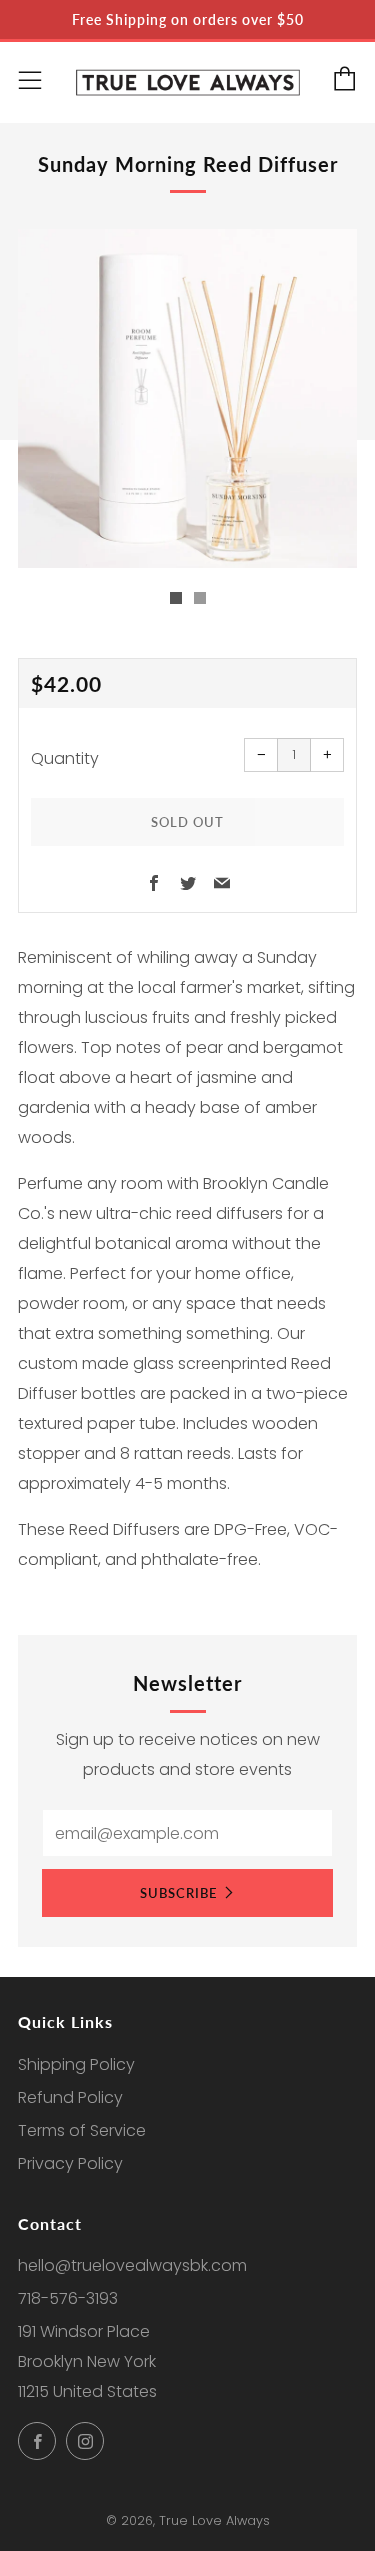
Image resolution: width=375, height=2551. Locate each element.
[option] (187, 398)
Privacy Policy (70, 2163)
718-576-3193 (68, 2298)
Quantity (65, 758)
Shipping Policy (76, 2064)
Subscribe (178, 1893)
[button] (176, 598)
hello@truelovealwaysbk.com (132, 2265)
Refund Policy (70, 2097)
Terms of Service (82, 2130)
